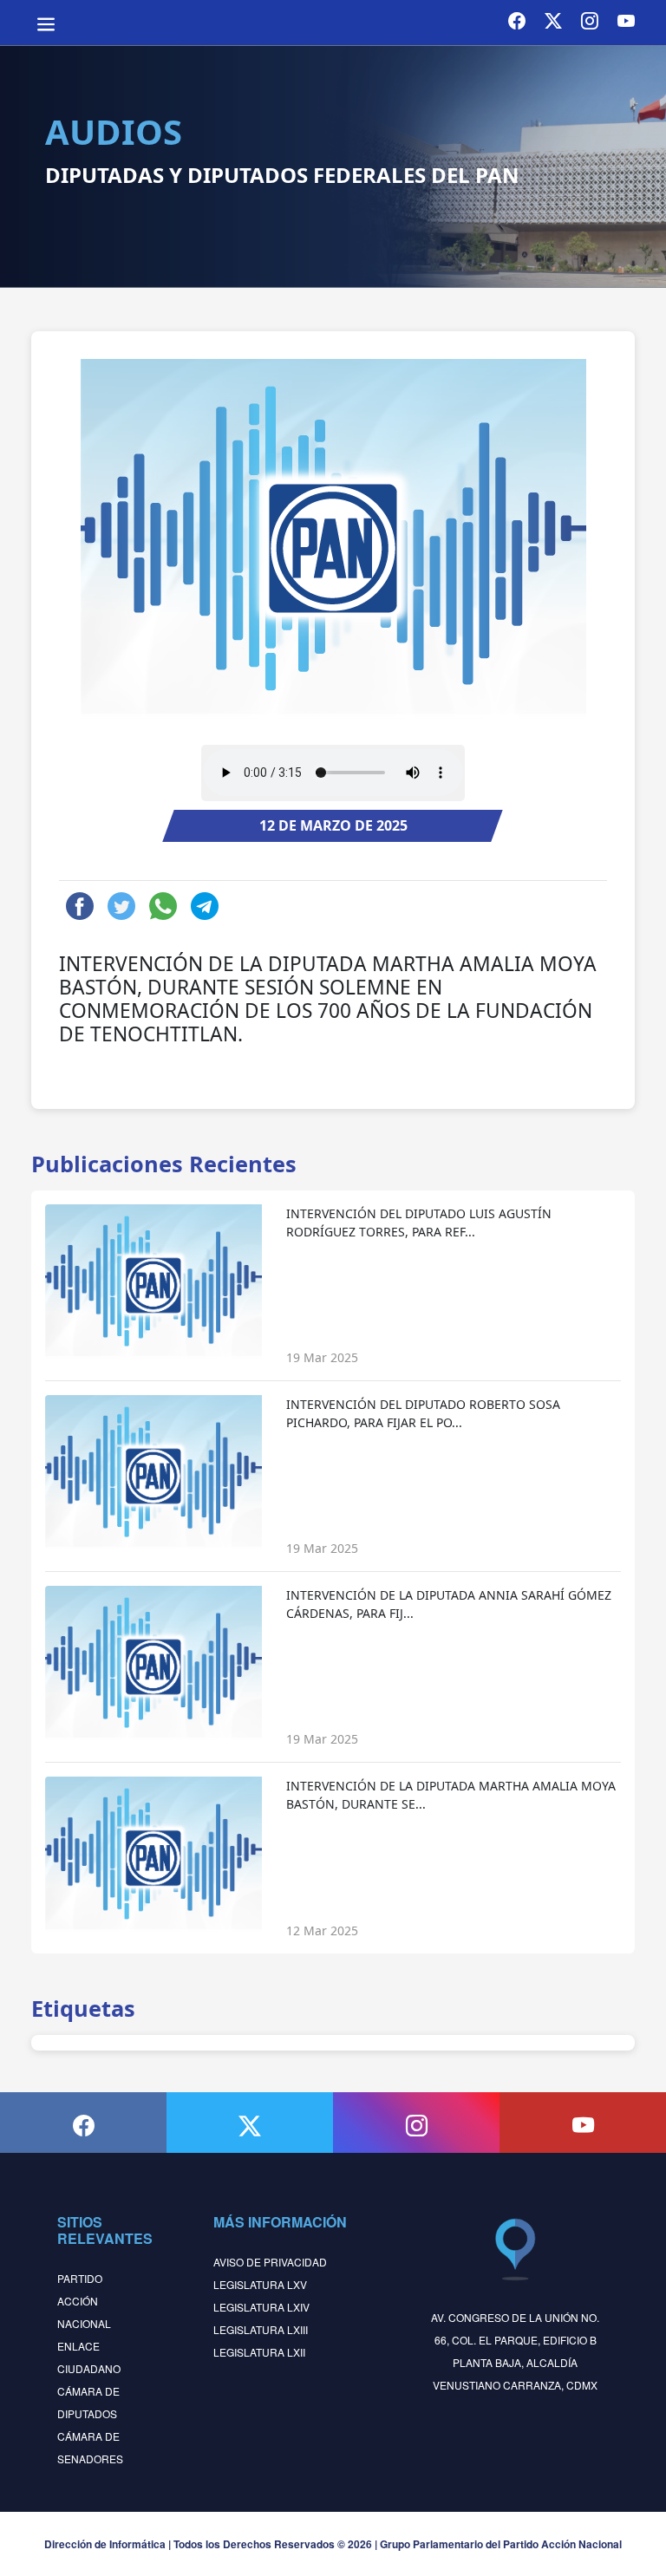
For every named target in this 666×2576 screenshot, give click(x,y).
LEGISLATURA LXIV (261, 2307)
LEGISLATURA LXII (259, 2352)
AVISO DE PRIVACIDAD (270, 2262)
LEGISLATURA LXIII (261, 2329)
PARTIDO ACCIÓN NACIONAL (84, 2301)
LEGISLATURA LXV (260, 2284)
